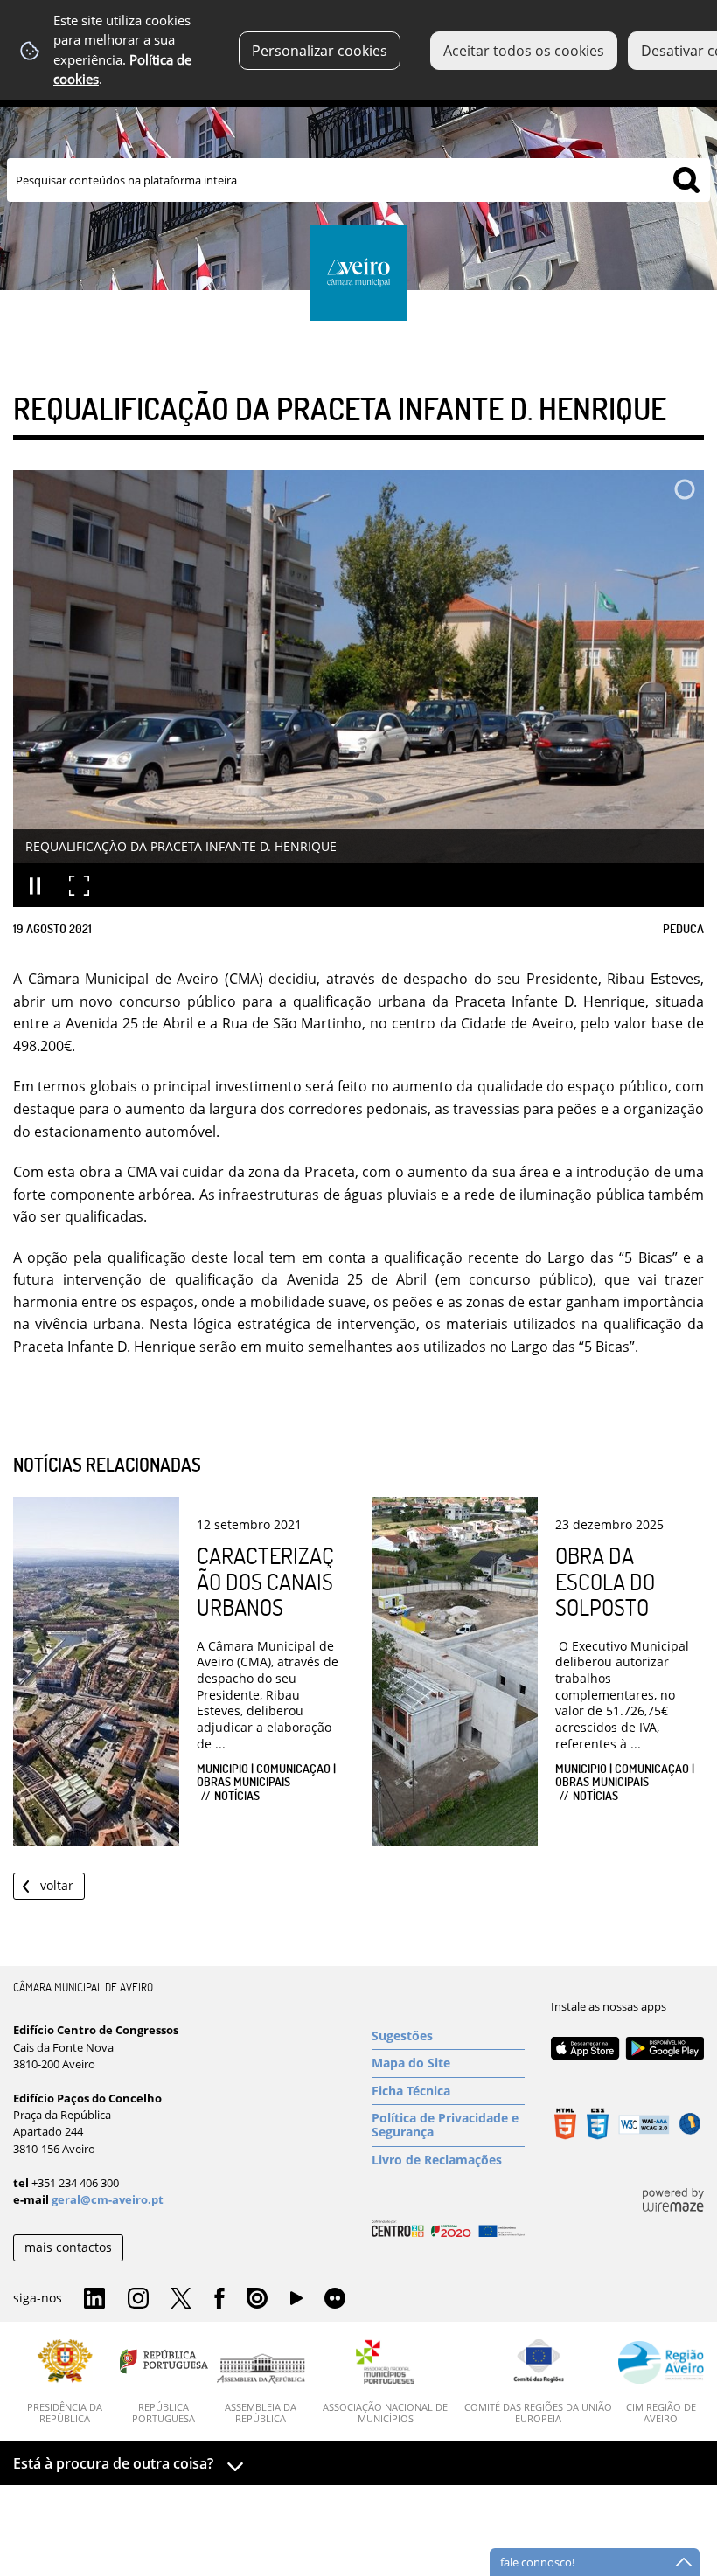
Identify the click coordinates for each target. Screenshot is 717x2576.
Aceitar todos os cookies (524, 51)
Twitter (181, 2299)
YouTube (296, 2302)
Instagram (138, 2299)
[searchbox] (358, 180)
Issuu (257, 2299)
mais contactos (68, 2247)
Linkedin (94, 2299)
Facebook (219, 2299)
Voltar (57, 1885)
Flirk (335, 2299)
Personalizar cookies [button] (320, 51)
